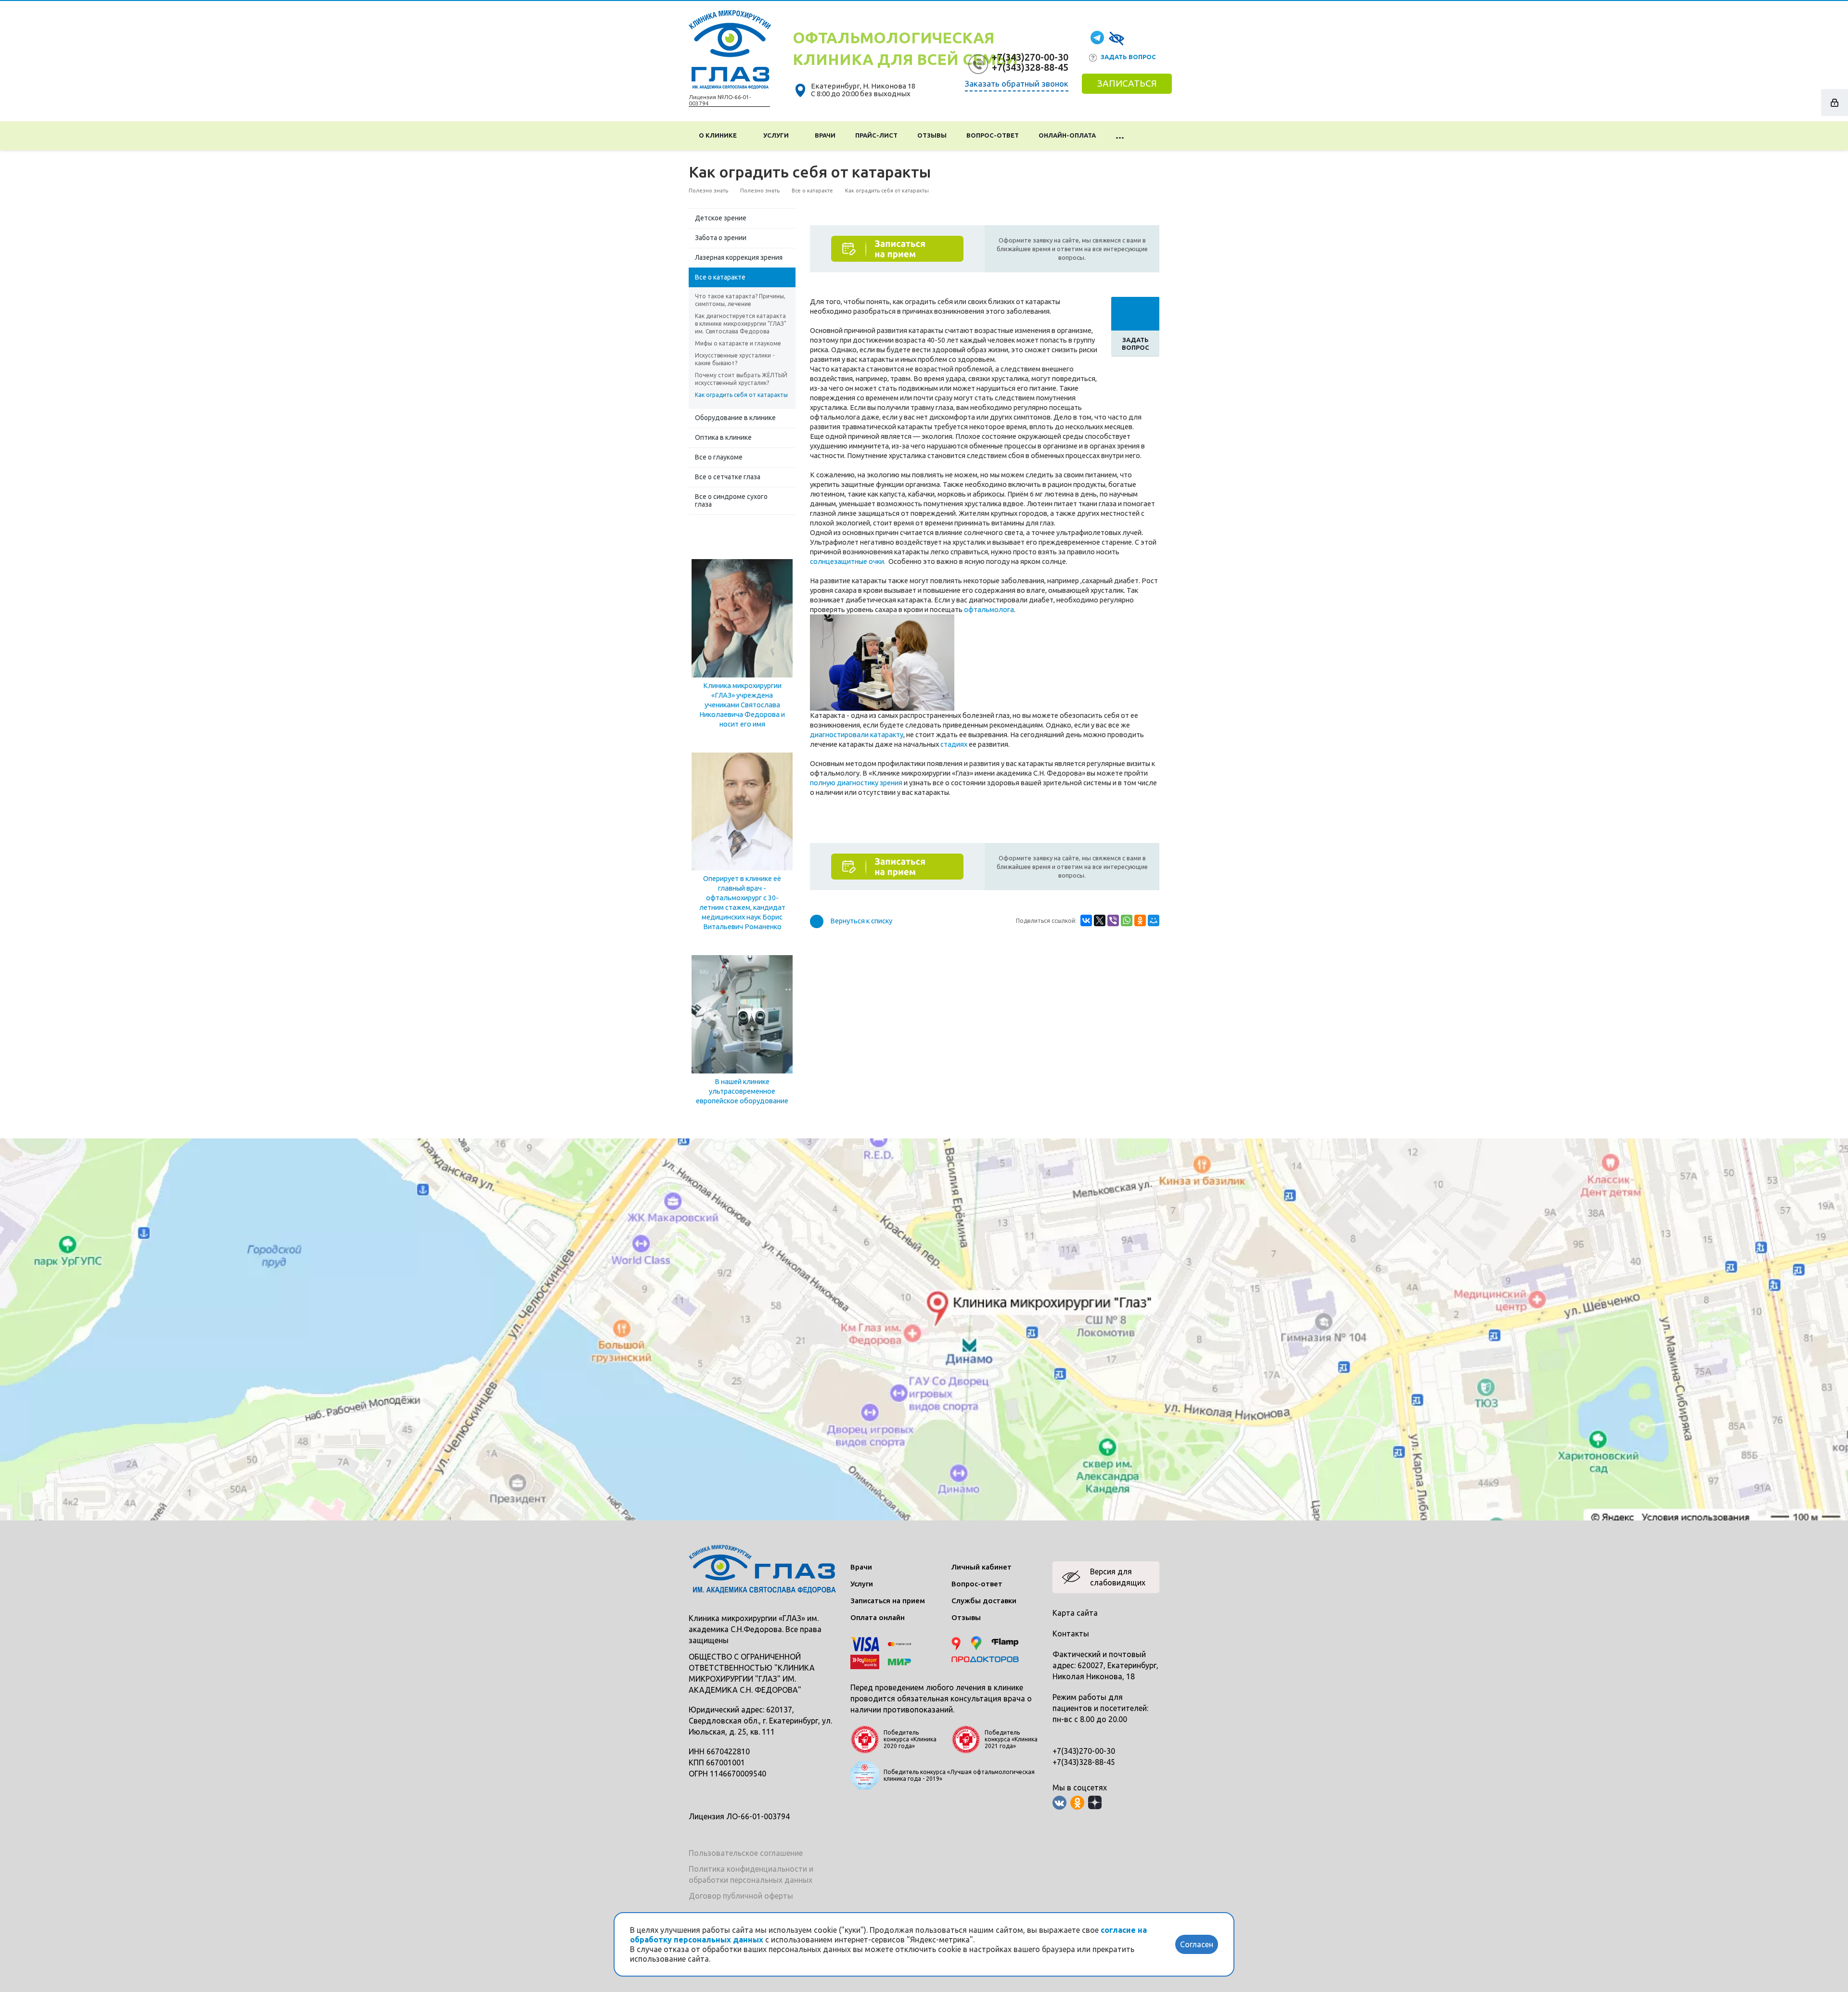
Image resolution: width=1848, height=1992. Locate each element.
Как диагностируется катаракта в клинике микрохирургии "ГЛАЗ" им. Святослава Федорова (741, 324)
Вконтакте (1059, 1803)
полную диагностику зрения (856, 783)
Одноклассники (1077, 1803)
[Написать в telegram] (1097, 37)
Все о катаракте (720, 277)
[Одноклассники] (1140, 920)
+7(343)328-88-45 (1030, 67)
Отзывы (932, 135)
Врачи (825, 135)
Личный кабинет (982, 1567)
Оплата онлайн (878, 1617)
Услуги (777, 135)
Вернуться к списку (861, 921)
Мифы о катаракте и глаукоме (738, 343)
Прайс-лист (876, 135)
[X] (1100, 920)
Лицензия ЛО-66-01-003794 (739, 1816)
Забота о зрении (721, 238)
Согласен (1197, 1944)
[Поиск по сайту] (1147, 136)
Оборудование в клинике (735, 418)
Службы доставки (984, 1601)
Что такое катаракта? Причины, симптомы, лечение (740, 300)
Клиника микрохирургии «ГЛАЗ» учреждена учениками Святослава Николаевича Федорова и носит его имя (742, 705)
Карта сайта (1075, 1613)
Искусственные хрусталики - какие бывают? (735, 359)
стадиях (954, 744)
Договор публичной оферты (741, 1896)
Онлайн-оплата (1067, 135)
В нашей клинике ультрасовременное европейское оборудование (742, 1091)
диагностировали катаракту (857, 734)
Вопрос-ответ (993, 135)
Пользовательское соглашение (746, 1853)
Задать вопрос (1128, 57)
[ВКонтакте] (1086, 920)
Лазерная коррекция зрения (739, 257)
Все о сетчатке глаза (728, 477)
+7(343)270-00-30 (1030, 57)
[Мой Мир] (1154, 920)
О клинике (719, 135)
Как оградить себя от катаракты (741, 395)
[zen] (1095, 1803)
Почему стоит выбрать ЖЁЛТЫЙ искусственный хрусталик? (741, 379)
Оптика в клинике (723, 437)
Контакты (1071, 1634)
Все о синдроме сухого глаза (731, 500)
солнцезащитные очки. (848, 561)
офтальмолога (989, 609)
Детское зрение (721, 218)
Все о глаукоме (719, 457)
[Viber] (1113, 920)
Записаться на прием (888, 1601)
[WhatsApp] (1127, 920)
